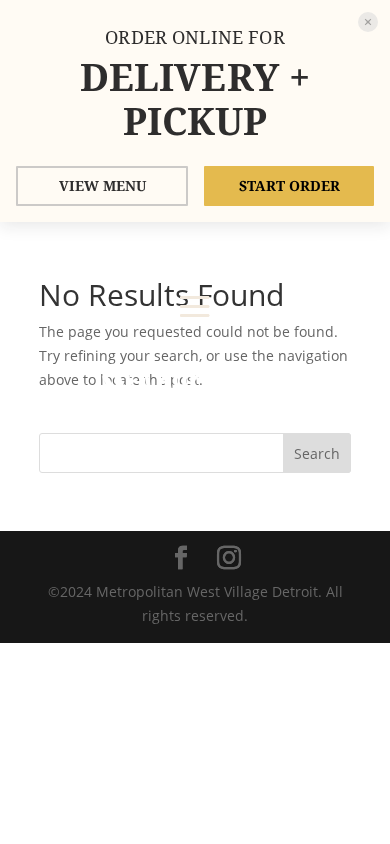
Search (317, 453)
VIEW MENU (102, 185)
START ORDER (289, 185)
